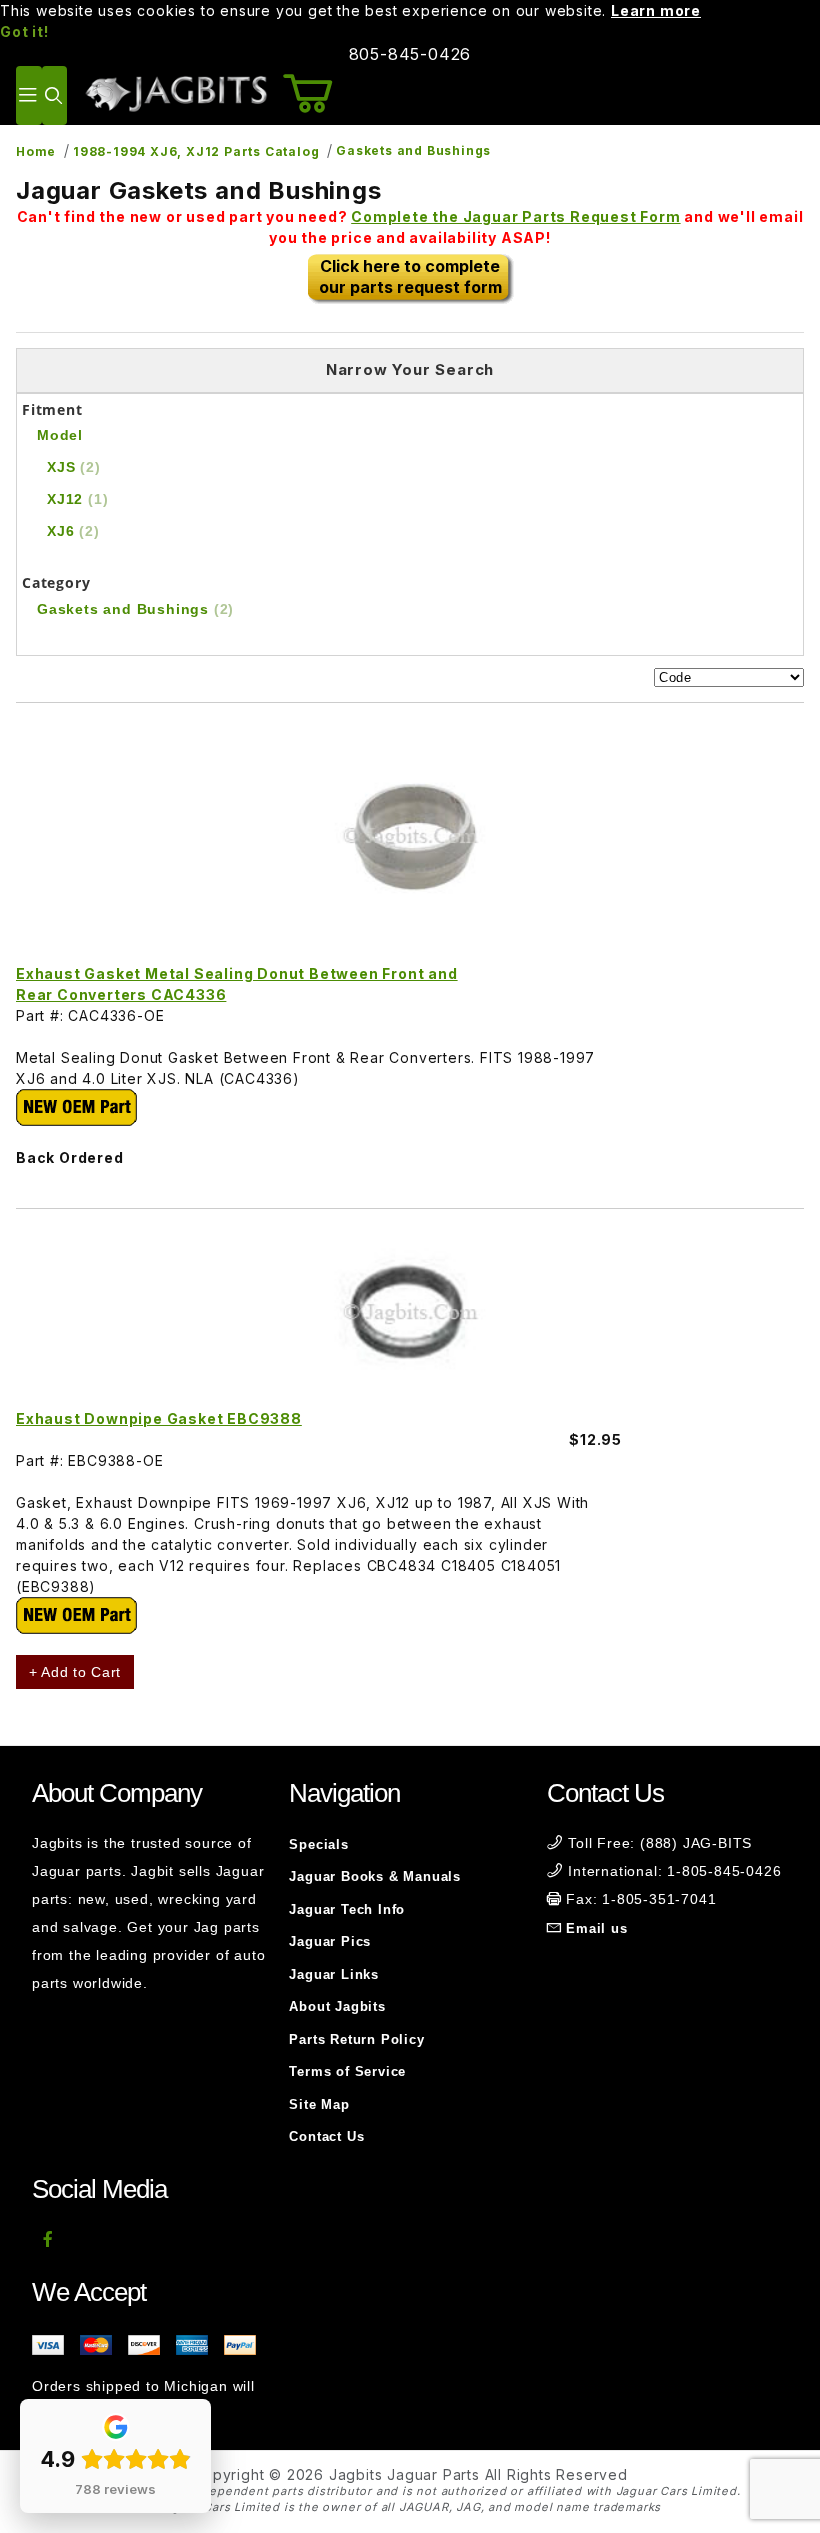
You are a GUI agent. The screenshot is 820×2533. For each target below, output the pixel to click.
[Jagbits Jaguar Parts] (175, 93)
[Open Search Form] (54, 95)
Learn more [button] (656, 10)
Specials (318, 1844)
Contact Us (326, 2136)
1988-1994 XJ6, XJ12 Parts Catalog (196, 151)
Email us (596, 1928)
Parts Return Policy (356, 2039)
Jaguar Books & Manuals (375, 1876)
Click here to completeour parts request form (410, 276)
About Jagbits (337, 2006)
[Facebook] (48, 2239)
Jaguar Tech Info (347, 1909)
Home (36, 151)
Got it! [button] (24, 31)
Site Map (319, 2104)
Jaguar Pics (330, 1941)
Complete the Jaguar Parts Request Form (515, 216)
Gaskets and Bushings (413, 150)
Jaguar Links (334, 1974)
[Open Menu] (29, 95)
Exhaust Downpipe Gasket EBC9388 (159, 1418)
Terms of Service (347, 2071)
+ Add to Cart (75, 1672)
